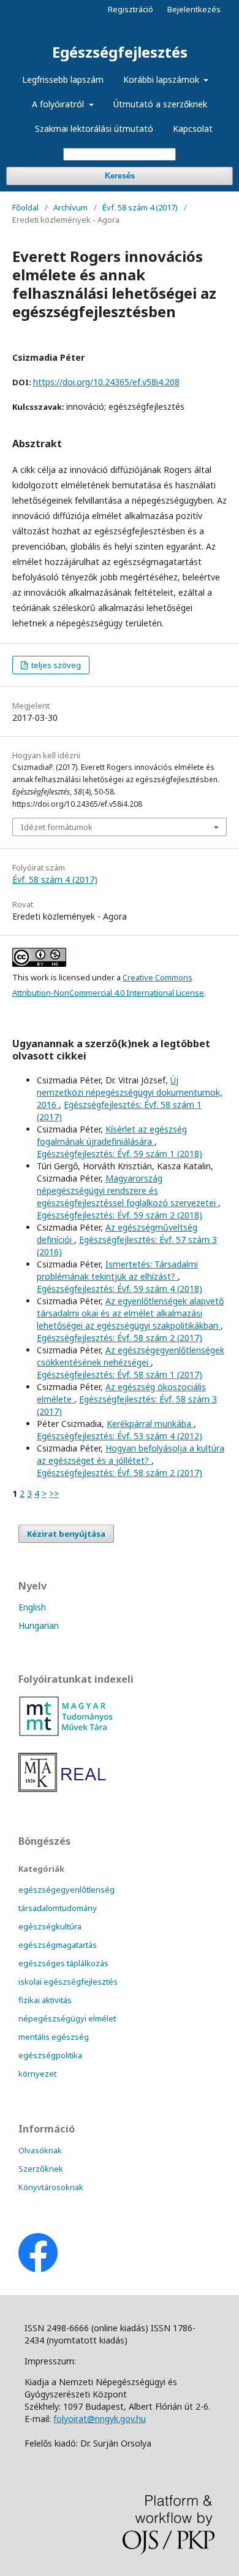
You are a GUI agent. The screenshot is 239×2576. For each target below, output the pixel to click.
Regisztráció (131, 9)
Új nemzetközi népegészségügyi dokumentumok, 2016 (130, 1092)
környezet (37, 2074)
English (32, 1607)
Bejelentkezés (194, 9)
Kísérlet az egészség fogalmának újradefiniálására (112, 1135)
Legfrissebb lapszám (63, 79)
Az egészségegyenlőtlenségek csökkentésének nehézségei (131, 1356)
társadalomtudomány (58, 1908)
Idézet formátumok (57, 827)
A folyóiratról (59, 104)
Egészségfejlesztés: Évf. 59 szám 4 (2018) (120, 1289)
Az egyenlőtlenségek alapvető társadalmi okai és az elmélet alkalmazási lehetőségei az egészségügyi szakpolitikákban (130, 1313)
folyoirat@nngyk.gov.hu (100, 2419)
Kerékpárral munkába (150, 1424)
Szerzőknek (41, 2169)
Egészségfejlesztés (120, 52)
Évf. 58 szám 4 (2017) (140, 207)
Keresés (120, 176)
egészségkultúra (50, 1926)
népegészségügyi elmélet (67, 2018)
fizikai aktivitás (45, 2000)
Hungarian (39, 1625)
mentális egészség (54, 2037)
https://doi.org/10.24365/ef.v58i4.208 (106, 382)
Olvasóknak (40, 2150)
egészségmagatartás (58, 1945)
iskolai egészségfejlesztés (68, 1982)
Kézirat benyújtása (66, 1534)
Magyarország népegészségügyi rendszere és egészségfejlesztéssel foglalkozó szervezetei (127, 1190)
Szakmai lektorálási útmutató (94, 129)
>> (54, 1494)
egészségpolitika (50, 2055)
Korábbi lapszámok (162, 79)
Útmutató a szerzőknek (160, 104)
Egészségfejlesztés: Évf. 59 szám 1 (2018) (120, 1154)
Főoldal (25, 207)
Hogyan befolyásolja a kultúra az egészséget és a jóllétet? (131, 1454)
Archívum (70, 207)
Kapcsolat (193, 129)
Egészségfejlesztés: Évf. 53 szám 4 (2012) (120, 1436)
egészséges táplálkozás (63, 1963)
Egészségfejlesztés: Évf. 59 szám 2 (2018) (120, 1215)
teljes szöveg (55, 665)
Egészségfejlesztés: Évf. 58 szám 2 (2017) (120, 1338)
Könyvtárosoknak (51, 2187)
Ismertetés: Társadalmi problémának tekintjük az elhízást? (117, 1270)
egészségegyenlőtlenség (66, 1890)
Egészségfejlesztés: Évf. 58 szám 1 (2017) (120, 1375)
